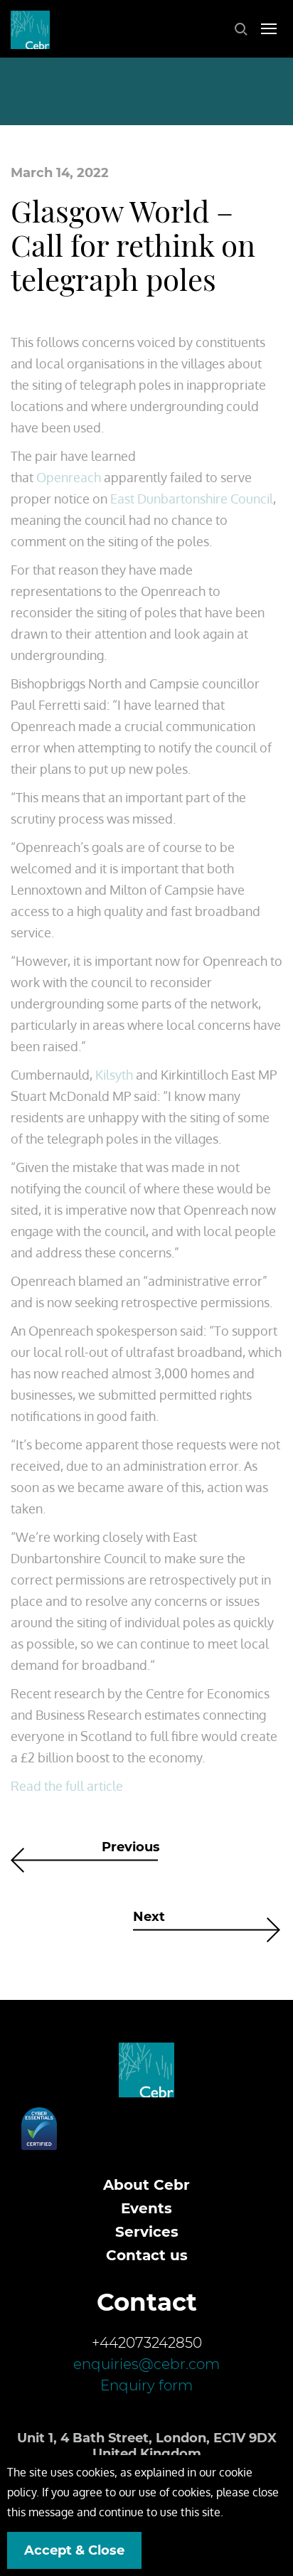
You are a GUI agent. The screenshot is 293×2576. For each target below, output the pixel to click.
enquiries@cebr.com (146, 2364)
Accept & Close (74, 2550)
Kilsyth (114, 1075)
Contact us (147, 2255)
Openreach (69, 477)
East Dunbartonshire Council (192, 499)
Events (146, 2208)
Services (147, 2232)
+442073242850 (147, 2343)
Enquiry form (146, 2385)
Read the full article (67, 1786)
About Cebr (146, 2185)
